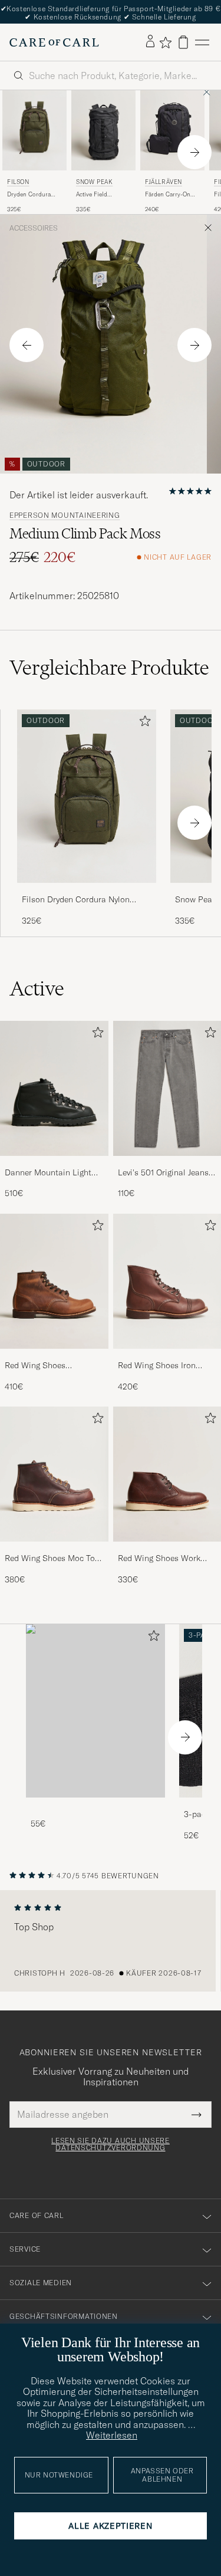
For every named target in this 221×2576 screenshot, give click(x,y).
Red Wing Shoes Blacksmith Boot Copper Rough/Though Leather (50, 1366)
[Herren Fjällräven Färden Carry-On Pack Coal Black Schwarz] (172, 130)
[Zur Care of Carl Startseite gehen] (54, 42)
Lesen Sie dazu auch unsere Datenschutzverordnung (111, 2144)
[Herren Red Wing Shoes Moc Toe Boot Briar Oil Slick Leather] (54, 1474)
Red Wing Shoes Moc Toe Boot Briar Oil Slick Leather (52, 1559)
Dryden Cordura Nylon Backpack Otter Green (29, 195)
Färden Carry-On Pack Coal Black (168, 195)
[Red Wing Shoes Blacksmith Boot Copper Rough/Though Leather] (54, 1357)
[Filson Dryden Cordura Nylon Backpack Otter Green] (87, 891)
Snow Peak (94, 182)
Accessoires (34, 228)
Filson (18, 182)
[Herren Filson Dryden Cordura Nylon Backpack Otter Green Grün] (34, 130)
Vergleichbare (109, 668)
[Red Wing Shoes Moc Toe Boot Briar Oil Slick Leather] (54, 1550)
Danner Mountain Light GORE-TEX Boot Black (48, 1173)
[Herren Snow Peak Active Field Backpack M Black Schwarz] (103, 130)
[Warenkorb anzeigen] (183, 42)
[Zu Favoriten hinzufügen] (143, 723)
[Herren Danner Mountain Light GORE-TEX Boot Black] (54, 1088)
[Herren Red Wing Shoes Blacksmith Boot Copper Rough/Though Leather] (54, 1281)
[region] (111, 1941)
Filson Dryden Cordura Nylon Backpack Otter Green (76, 900)
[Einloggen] (150, 42)
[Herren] (95, 1711)
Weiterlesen (112, 2435)
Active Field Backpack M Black (100, 195)
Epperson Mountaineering (65, 515)
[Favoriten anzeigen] (165, 42)
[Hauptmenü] (202, 42)
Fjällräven (164, 182)
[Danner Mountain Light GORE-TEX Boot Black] (54, 1164)
